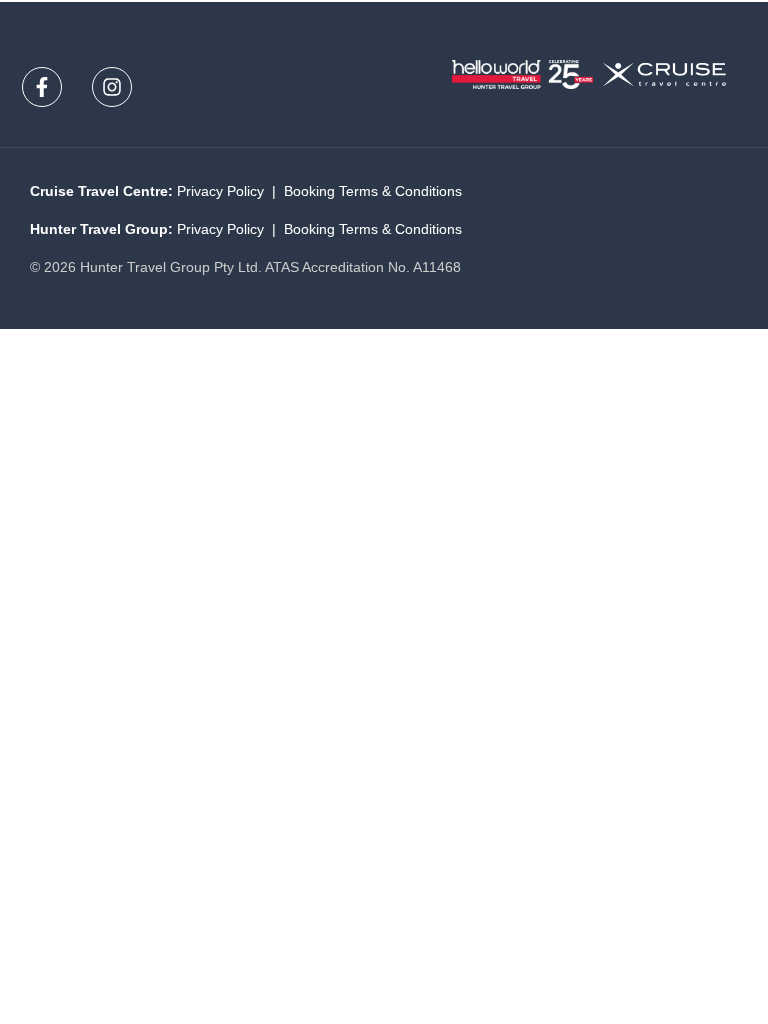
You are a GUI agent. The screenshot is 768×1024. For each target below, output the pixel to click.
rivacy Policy (220, 191)
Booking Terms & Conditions (373, 191)
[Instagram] (112, 87)
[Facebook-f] (42, 87)
